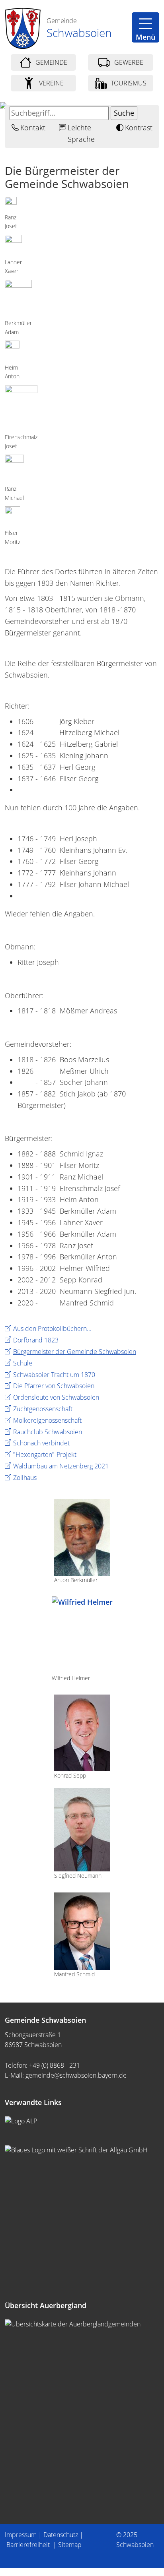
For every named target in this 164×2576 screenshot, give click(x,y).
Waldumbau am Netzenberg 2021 (61, 1466)
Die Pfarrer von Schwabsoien (54, 1386)
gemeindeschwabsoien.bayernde (76, 2075)
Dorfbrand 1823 (36, 1340)
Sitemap (70, 2545)
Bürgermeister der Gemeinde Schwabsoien (75, 1352)
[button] (145, 27)
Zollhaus (25, 1478)
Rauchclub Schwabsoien (48, 1432)
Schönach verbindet (41, 1443)
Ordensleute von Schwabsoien (56, 1397)
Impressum (21, 2535)
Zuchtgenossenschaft (43, 1409)
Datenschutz (61, 2535)
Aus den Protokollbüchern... (52, 1329)
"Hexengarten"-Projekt (45, 1455)
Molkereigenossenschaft (47, 1420)
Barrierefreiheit (29, 2545)
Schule (23, 1363)
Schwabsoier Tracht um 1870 (54, 1375)
